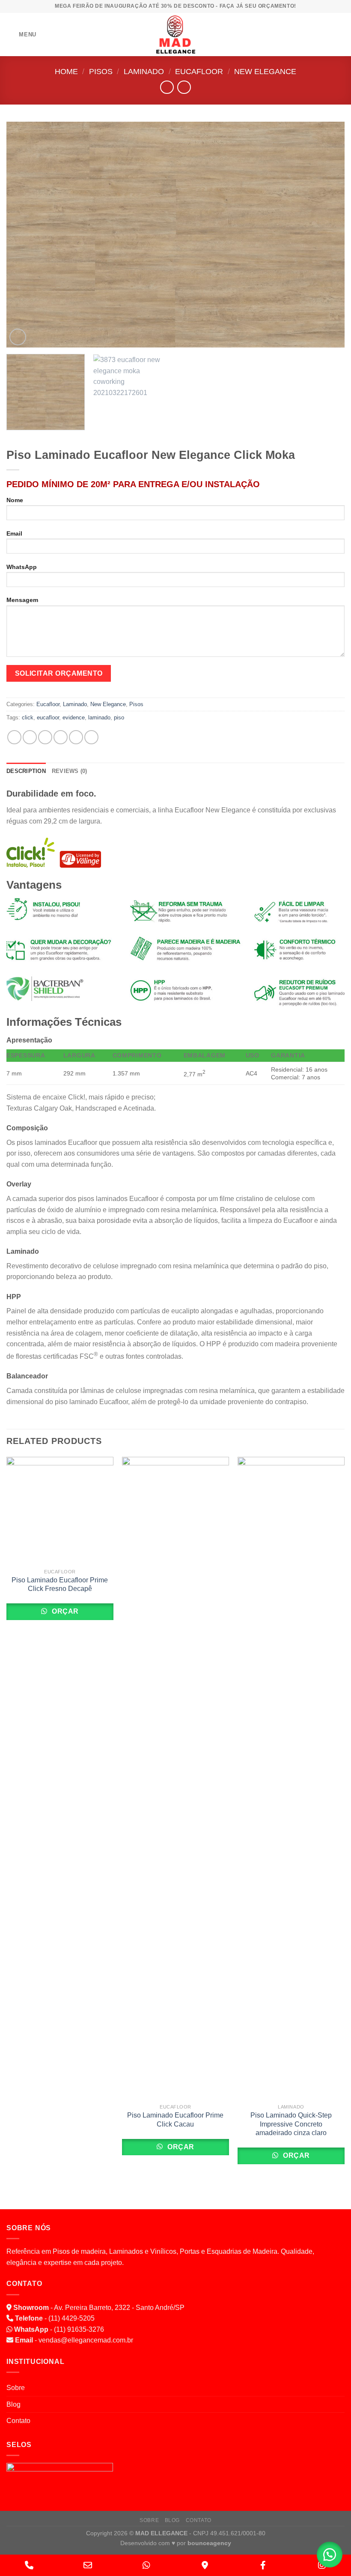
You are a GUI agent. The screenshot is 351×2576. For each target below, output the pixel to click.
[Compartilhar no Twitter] (45, 737)
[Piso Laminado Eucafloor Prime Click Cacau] (175, 1778)
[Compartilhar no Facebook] (30, 737)
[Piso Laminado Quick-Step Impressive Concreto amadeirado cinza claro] (291, 1778)
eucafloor (48, 717)
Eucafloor (199, 71)
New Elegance (265, 71)
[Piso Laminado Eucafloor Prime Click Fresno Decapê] (60, 1510)
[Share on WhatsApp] (14, 737)
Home (66, 71)
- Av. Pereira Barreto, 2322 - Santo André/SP (99, 2308)
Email (14, 533)
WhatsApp (22, 567)
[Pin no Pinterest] (76, 737)
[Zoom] (18, 337)
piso (119, 717)
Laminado (144, 71)
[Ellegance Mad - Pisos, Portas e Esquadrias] (175, 34)
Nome (15, 500)
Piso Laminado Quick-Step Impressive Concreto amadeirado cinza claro (291, 2124)
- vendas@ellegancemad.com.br (74, 2340)
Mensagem (22, 600)
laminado (99, 717)
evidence (74, 717)
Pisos (101, 71)
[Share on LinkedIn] (91, 737)
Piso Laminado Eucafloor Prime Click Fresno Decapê (60, 1585)
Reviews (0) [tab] (70, 771)
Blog (13, 2404)
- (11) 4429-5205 (55, 2318)
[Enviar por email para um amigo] (61, 737)
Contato (18, 2421)
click (28, 717)
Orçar (64, 1611)
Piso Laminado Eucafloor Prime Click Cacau (175, 2120)
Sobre (16, 2388)
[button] (330, 2555)
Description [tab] (26, 771)
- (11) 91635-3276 (59, 2329)
